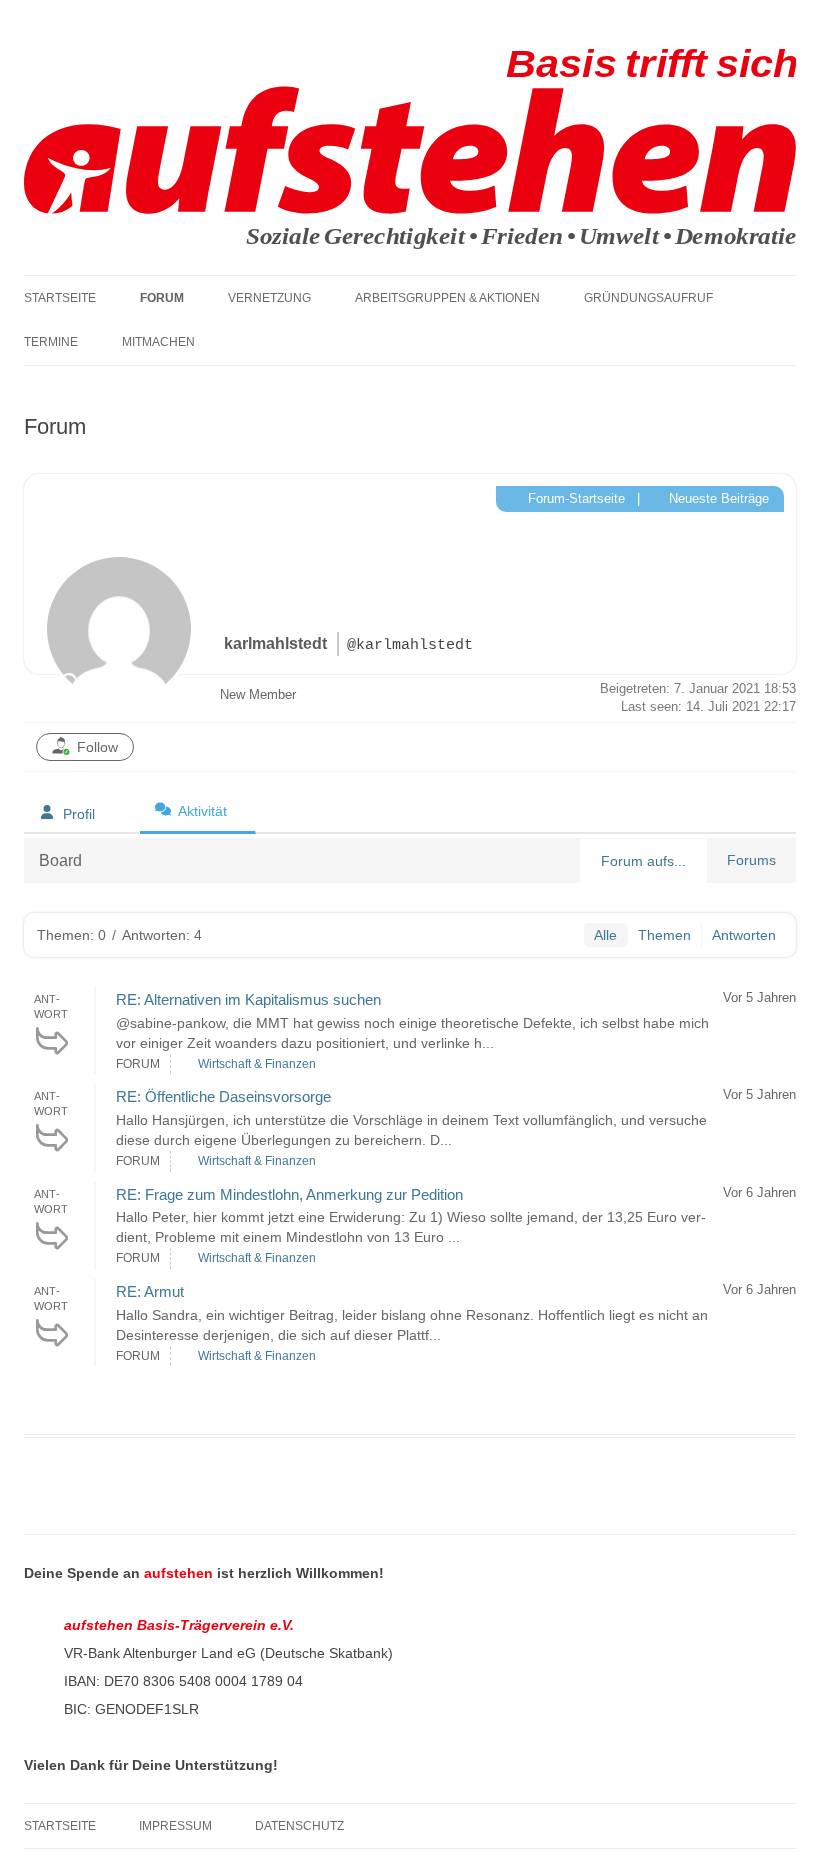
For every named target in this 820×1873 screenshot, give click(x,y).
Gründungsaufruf (648, 298)
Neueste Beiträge (717, 498)
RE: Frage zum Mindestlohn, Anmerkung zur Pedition (289, 1194)
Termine (51, 342)
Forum (162, 298)
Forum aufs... (643, 861)
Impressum (175, 1826)
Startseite (60, 298)
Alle (605, 935)
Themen (664, 935)
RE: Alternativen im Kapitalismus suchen (248, 999)
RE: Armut (150, 1291)
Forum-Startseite (574, 498)
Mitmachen (158, 342)
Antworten (744, 935)
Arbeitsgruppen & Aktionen (447, 298)
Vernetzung (269, 298)
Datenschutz (299, 1826)
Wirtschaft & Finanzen (257, 1064)
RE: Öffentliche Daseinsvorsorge (223, 1096)
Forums (751, 860)
